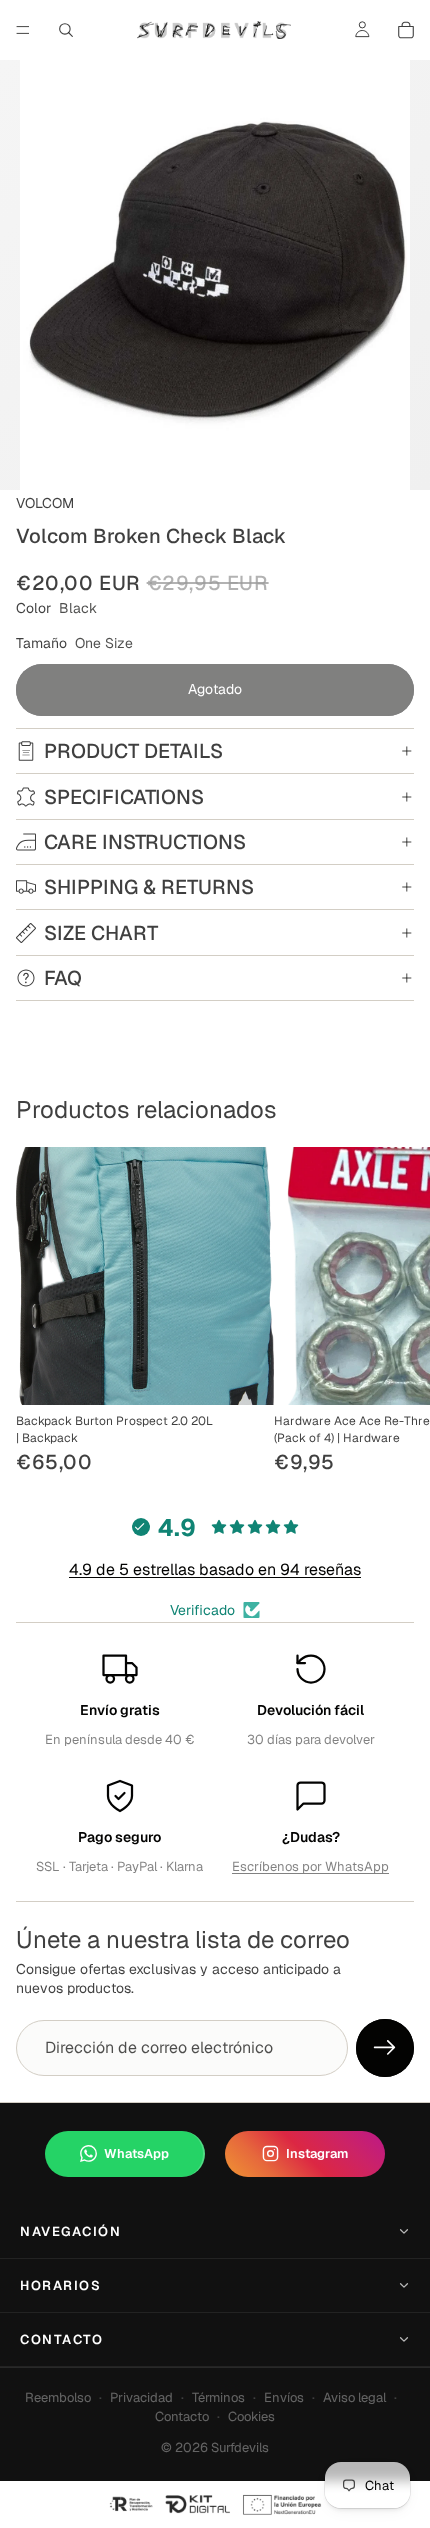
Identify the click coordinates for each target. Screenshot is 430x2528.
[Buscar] (66, 30)
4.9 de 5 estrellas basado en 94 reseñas (215, 1569)
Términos (218, 2397)
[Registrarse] (385, 2048)
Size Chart (101, 933)
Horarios (60, 2285)
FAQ (63, 978)
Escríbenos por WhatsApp (310, 1866)
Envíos (284, 2397)
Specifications (124, 797)
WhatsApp (136, 2153)
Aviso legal (354, 2397)
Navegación (71, 2231)
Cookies (251, 2416)
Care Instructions (145, 842)
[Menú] (23, 30)
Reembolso (58, 2397)
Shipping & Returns (149, 887)
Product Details (133, 751)
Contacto (61, 2339)
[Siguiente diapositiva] (392, 1313)
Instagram (317, 2153)
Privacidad (141, 2397)
